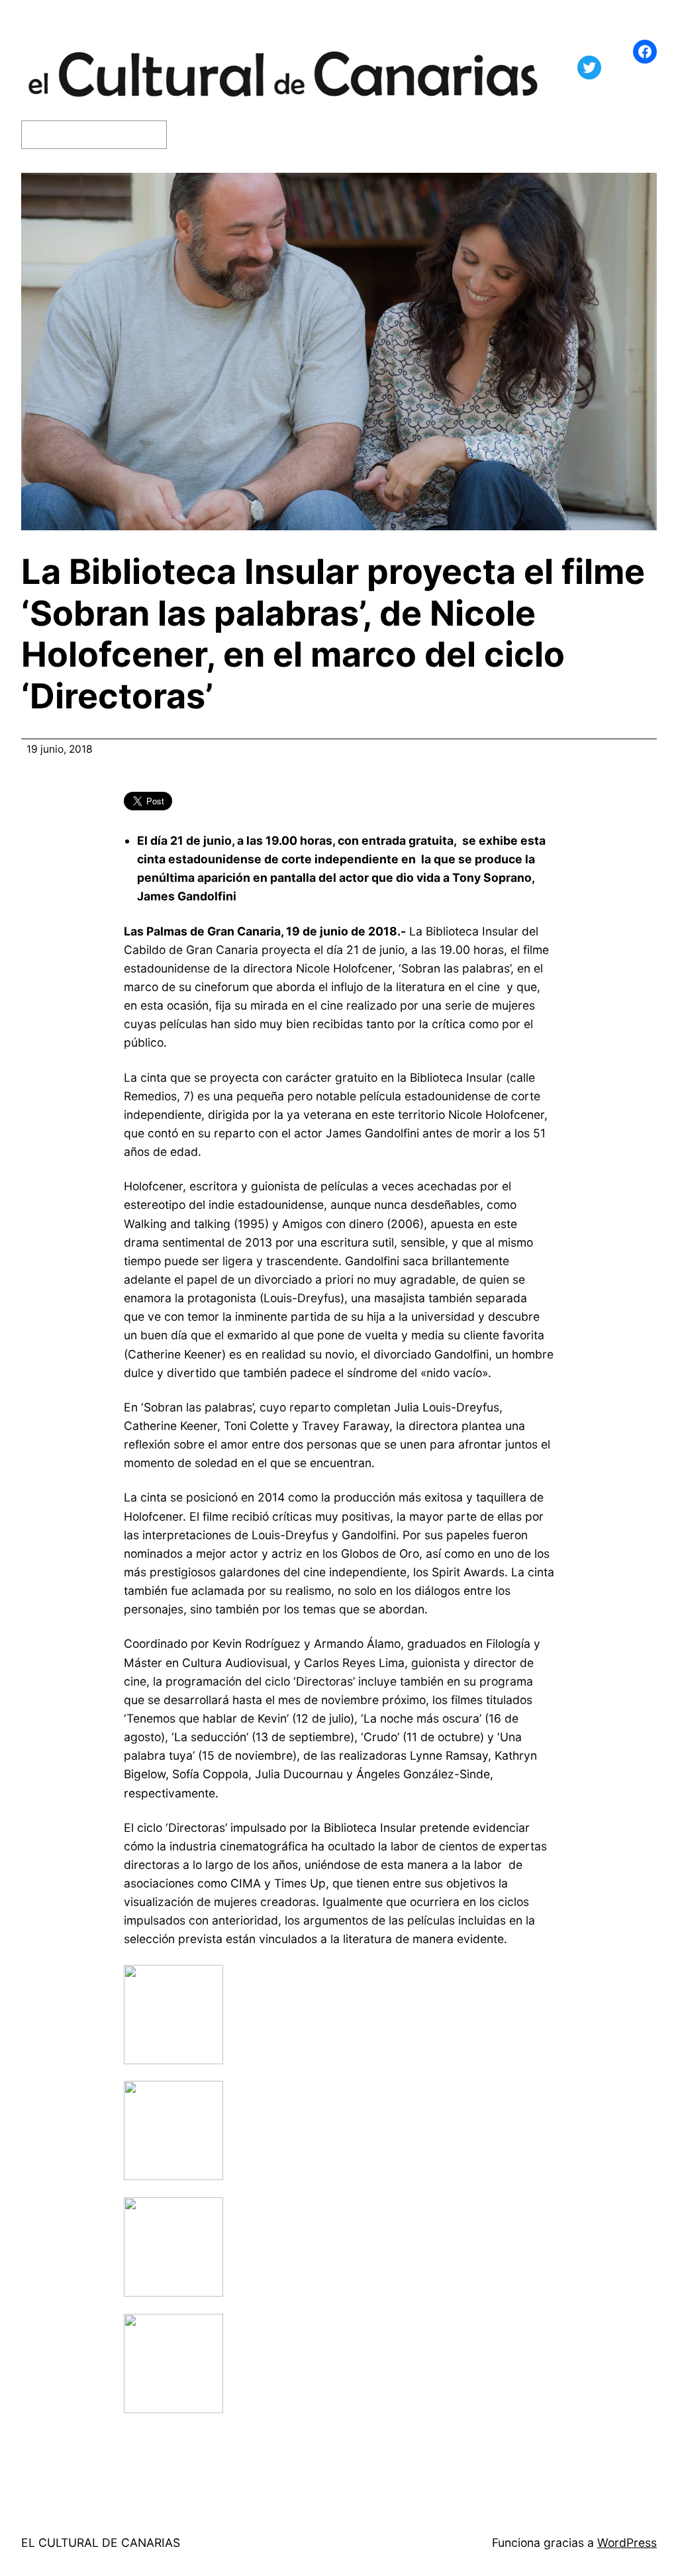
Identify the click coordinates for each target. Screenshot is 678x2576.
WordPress (627, 2543)
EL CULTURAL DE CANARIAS (101, 2543)
